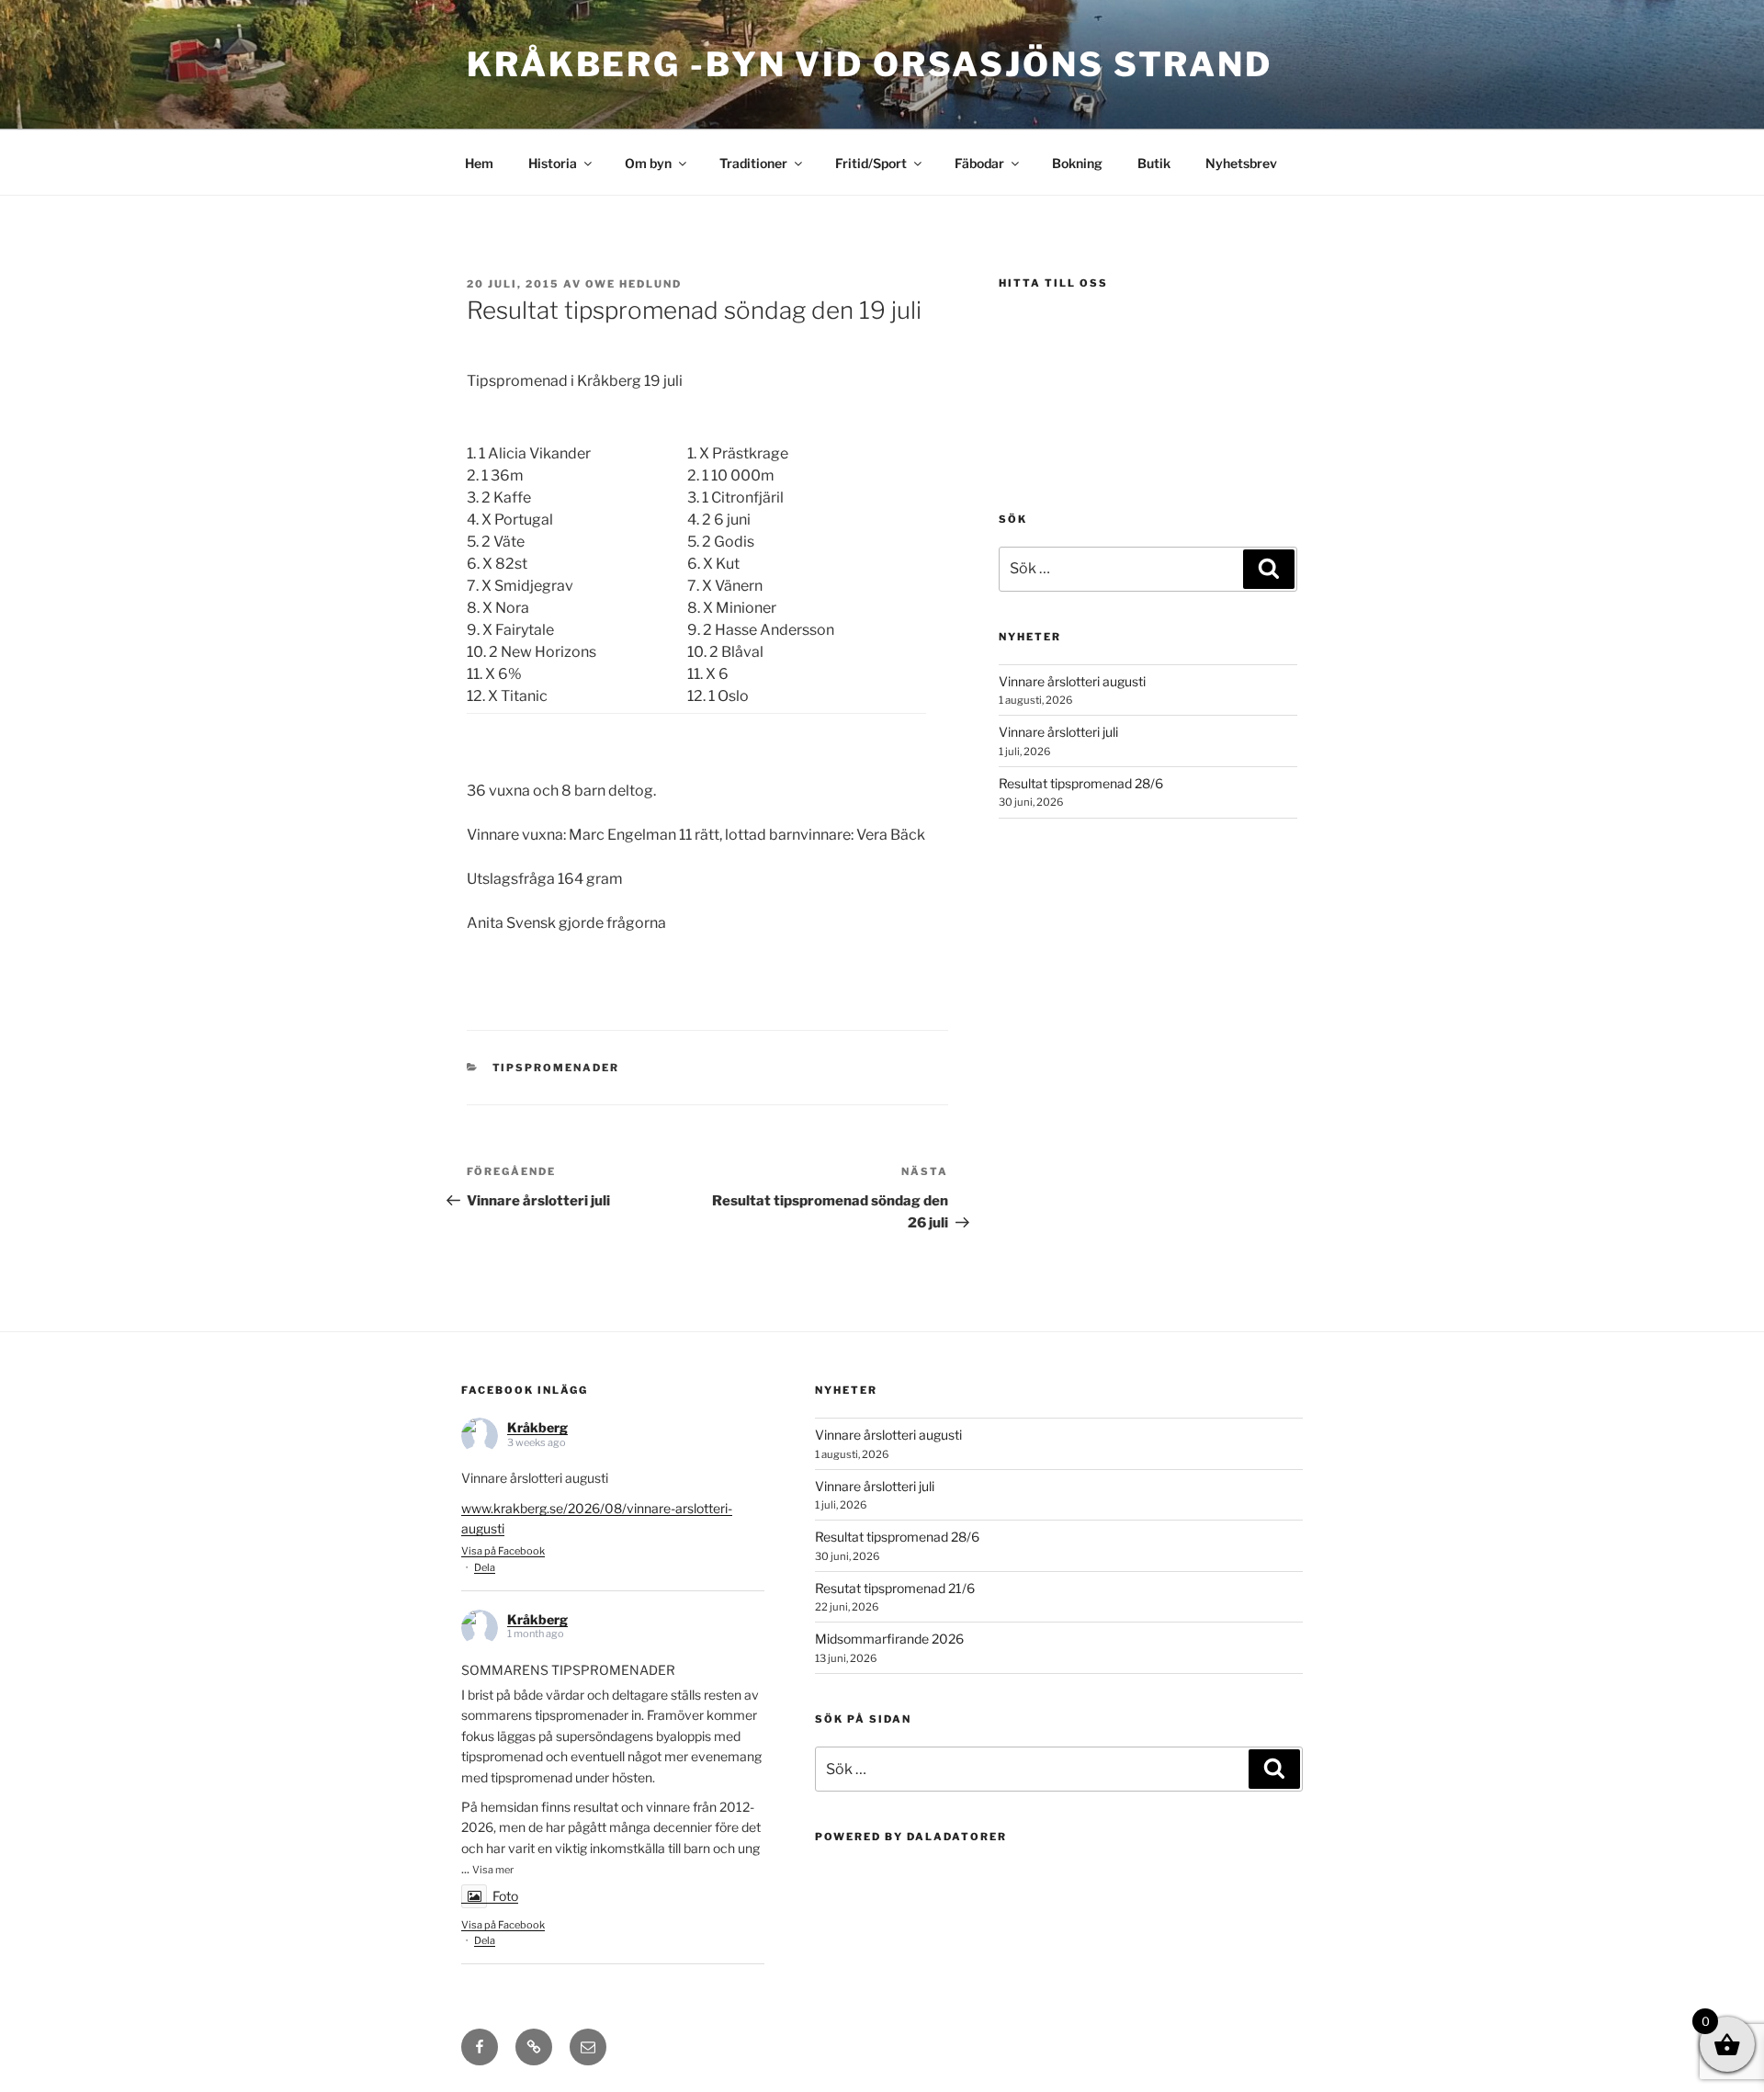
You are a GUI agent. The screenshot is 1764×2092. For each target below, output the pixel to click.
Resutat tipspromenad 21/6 (895, 1588)
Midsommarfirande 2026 (889, 1639)
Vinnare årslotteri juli (1058, 732)
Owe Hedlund (633, 284)
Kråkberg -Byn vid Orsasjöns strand (870, 64)
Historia (553, 163)
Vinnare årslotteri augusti (1072, 681)
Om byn (648, 163)
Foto (505, 1896)
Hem (479, 163)
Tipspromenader (556, 1068)
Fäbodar (979, 163)
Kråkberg (537, 1427)
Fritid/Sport (871, 163)
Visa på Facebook (503, 1551)
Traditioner (753, 163)
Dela (485, 1567)
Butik (1154, 163)
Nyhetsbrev (1241, 163)
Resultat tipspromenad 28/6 (1081, 783)
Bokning (1077, 163)
